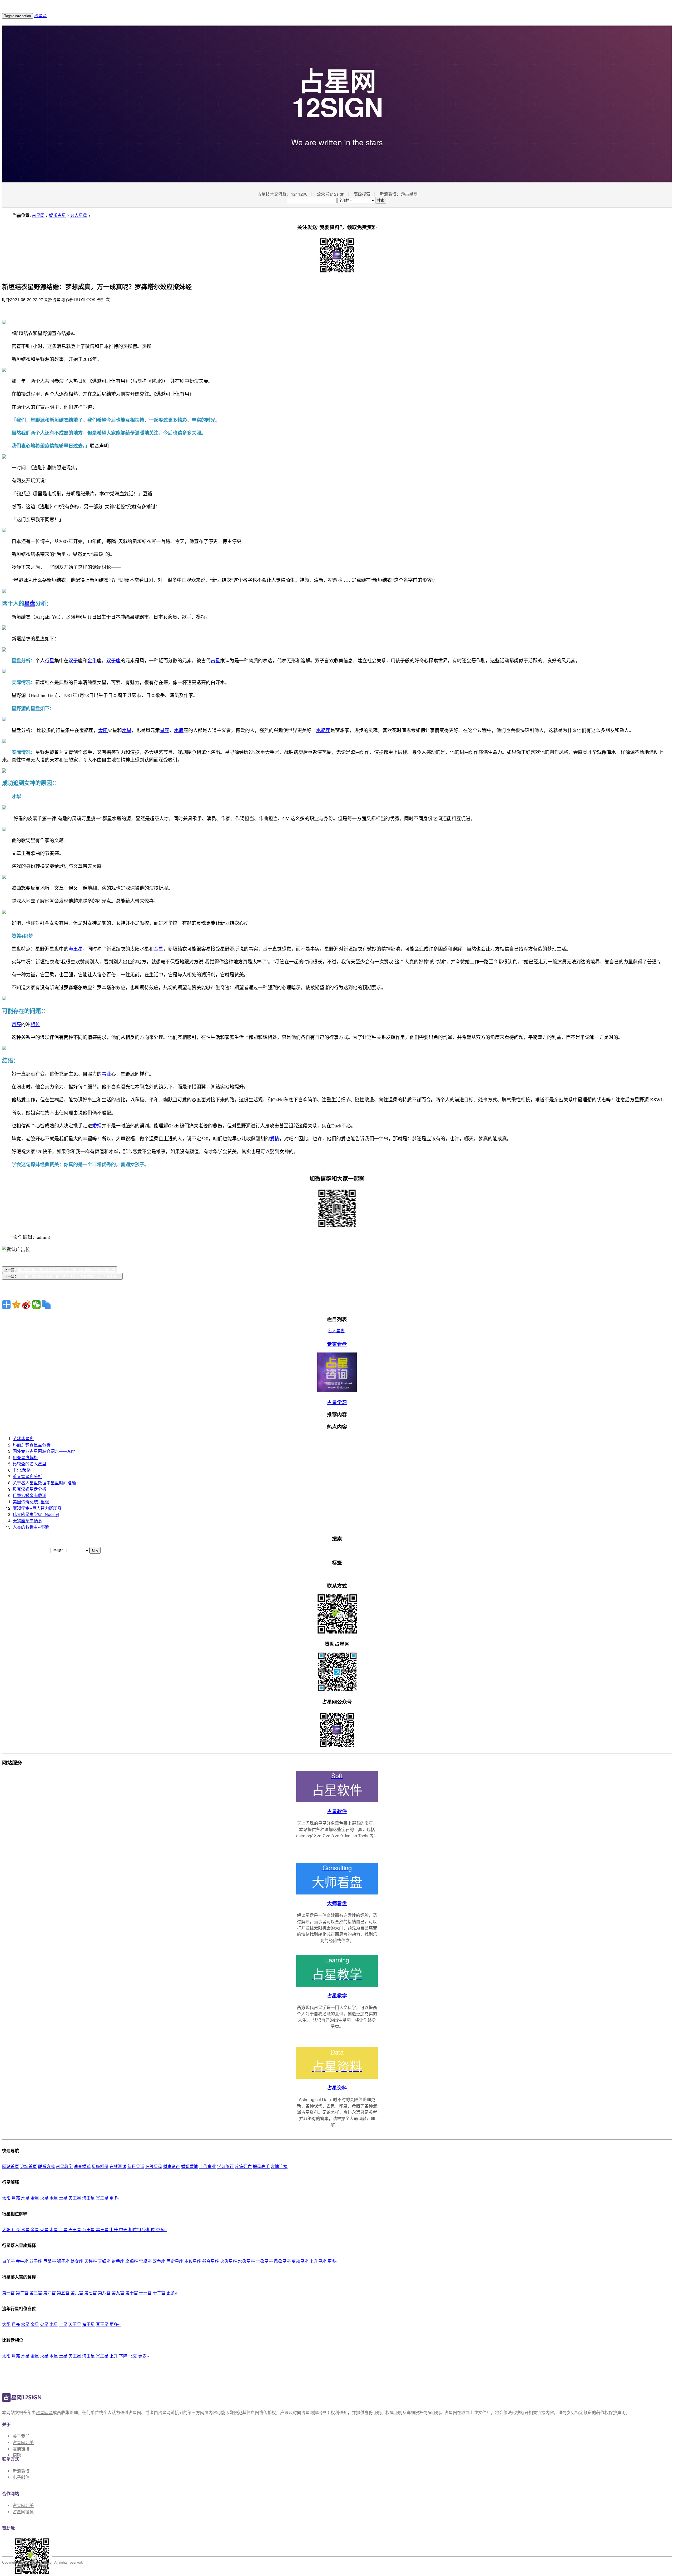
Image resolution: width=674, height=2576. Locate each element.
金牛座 (22, 2261)
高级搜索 (362, 194)
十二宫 (159, 2293)
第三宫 (36, 2293)
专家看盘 (337, 1344)
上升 (114, 2229)
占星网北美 (23, 2442)
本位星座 (193, 2261)
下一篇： (62, 1277)
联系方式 (46, 2166)
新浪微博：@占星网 (399, 194)
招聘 (17, 2455)
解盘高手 (261, 2166)
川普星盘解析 (25, 1457)
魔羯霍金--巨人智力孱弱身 (37, 1508)
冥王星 (102, 2198)
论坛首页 (28, 2166)
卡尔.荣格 (22, 1470)
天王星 (75, 2198)
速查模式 (82, 2166)
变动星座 (300, 2261)
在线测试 (118, 2166)
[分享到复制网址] (46, 1305)
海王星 (88, 2198)
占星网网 (44, 2412)
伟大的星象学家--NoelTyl (36, 1514)
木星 (54, 2198)
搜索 (381, 200)
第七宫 (91, 2293)
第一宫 (8, 2293)
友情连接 (279, 2166)
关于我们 (21, 2436)
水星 (25, 2198)
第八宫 (104, 2293)
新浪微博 (21, 2471)
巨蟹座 (49, 2261)
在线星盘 (154, 2166)
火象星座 (229, 2261)
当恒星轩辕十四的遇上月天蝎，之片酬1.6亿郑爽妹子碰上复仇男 (66, 1270)
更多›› (115, 2198)
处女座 (77, 2261)
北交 (133, 2356)
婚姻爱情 (190, 2166)
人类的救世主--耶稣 (31, 1527)
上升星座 (318, 2261)
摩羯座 (132, 2261)
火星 (44, 2198)
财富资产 (172, 2166)
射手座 (118, 2261)
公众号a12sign (331, 194)
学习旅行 (225, 2166)
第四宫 (49, 2293)
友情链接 (21, 2449)
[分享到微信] (36, 1305)
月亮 (16, 2198)
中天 (124, 2229)
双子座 (36, 2261)
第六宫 (77, 2293)
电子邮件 (21, 2477)
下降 (123, 2356)
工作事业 (207, 2166)
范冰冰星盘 (23, 1438)
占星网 (40, 15)
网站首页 (11, 2166)
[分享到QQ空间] (16, 1305)
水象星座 (246, 2261)
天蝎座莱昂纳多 (27, 1521)
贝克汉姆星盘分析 (29, 1489)
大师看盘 (337, 1903)
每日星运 (136, 2166)
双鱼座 (159, 2261)
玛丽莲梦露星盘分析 (32, 1445)
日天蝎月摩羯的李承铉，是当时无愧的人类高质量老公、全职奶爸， (69, 1277)
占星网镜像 (23, 2512)
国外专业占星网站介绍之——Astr (44, 1451)
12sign (49, 2562)
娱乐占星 (57, 215)
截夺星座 (211, 2261)
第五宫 (63, 2293)
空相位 (149, 2229)
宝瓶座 (145, 2261)
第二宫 (22, 2293)
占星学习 (337, 1402)
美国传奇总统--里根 (31, 1502)
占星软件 (337, 1811)
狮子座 (63, 2261)
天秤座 (91, 2261)
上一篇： (60, 1270)
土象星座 (264, 2261)
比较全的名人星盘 (29, 1464)
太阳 (6, 2198)
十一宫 (145, 2293)
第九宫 (118, 2293)
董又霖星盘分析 (27, 1476)
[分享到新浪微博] (26, 1305)
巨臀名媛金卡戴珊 (29, 1495)
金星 (35, 2198)
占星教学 (337, 1995)
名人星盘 (79, 215)
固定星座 (175, 2261)
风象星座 (282, 2261)
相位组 (135, 2229)
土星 (63, 2198)
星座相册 (100, 2166)
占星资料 (337, 2088)
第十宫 (132, 2293)
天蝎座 (104, 2261)
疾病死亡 (243, 2166)
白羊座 (8, 2261)
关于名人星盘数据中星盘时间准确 (44, 1483)
